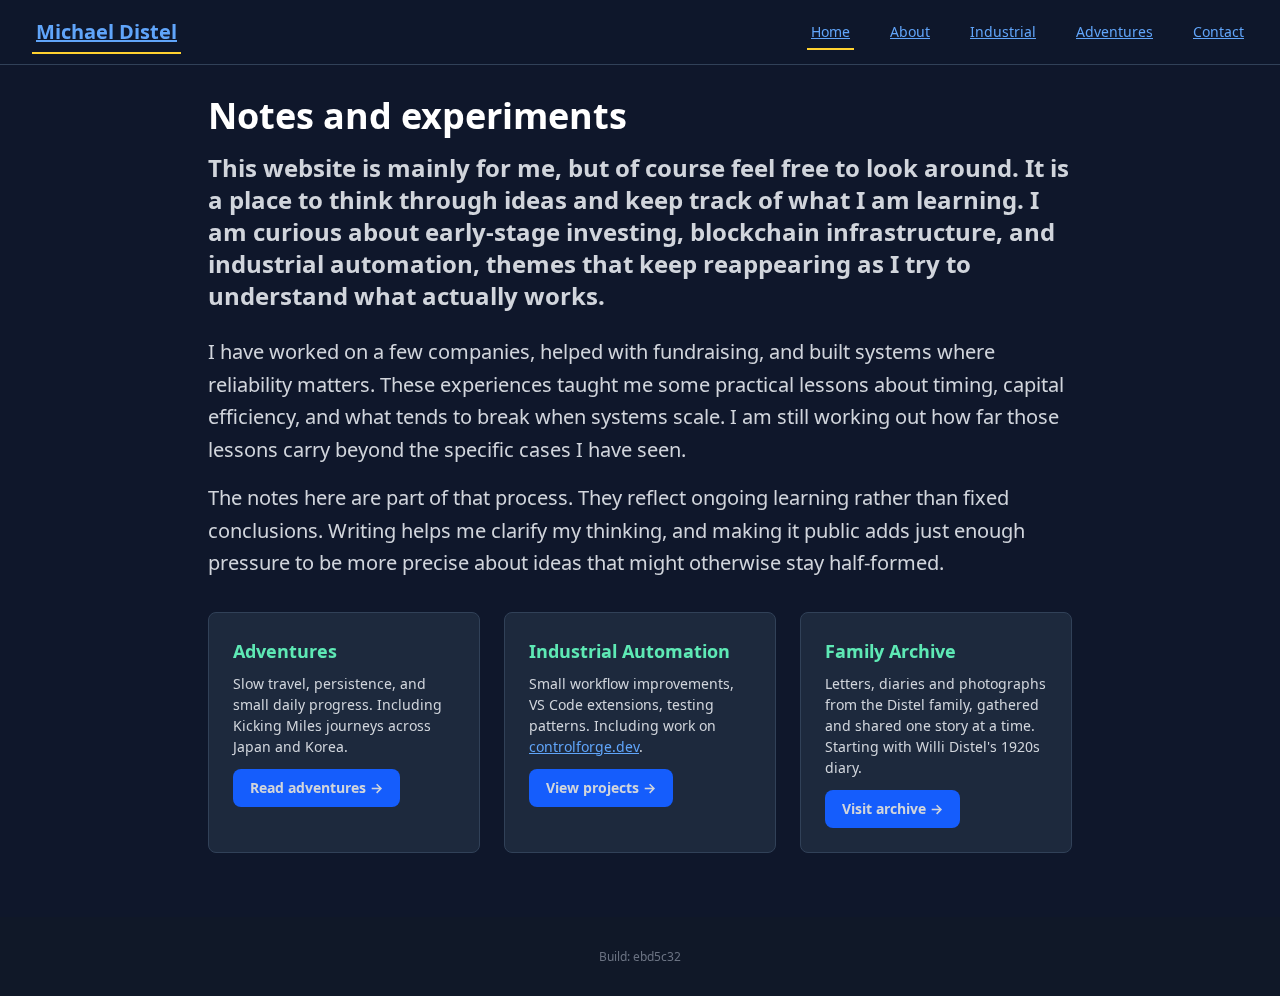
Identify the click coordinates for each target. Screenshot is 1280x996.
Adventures (1114, 31)
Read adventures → (316, 787)
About (910, 31)
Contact (1218, 31)
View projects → (601, 787)
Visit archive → (892, 808)
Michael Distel (106, 31)
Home (830, 31)
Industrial (1003, 31)
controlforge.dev (584, 746)
